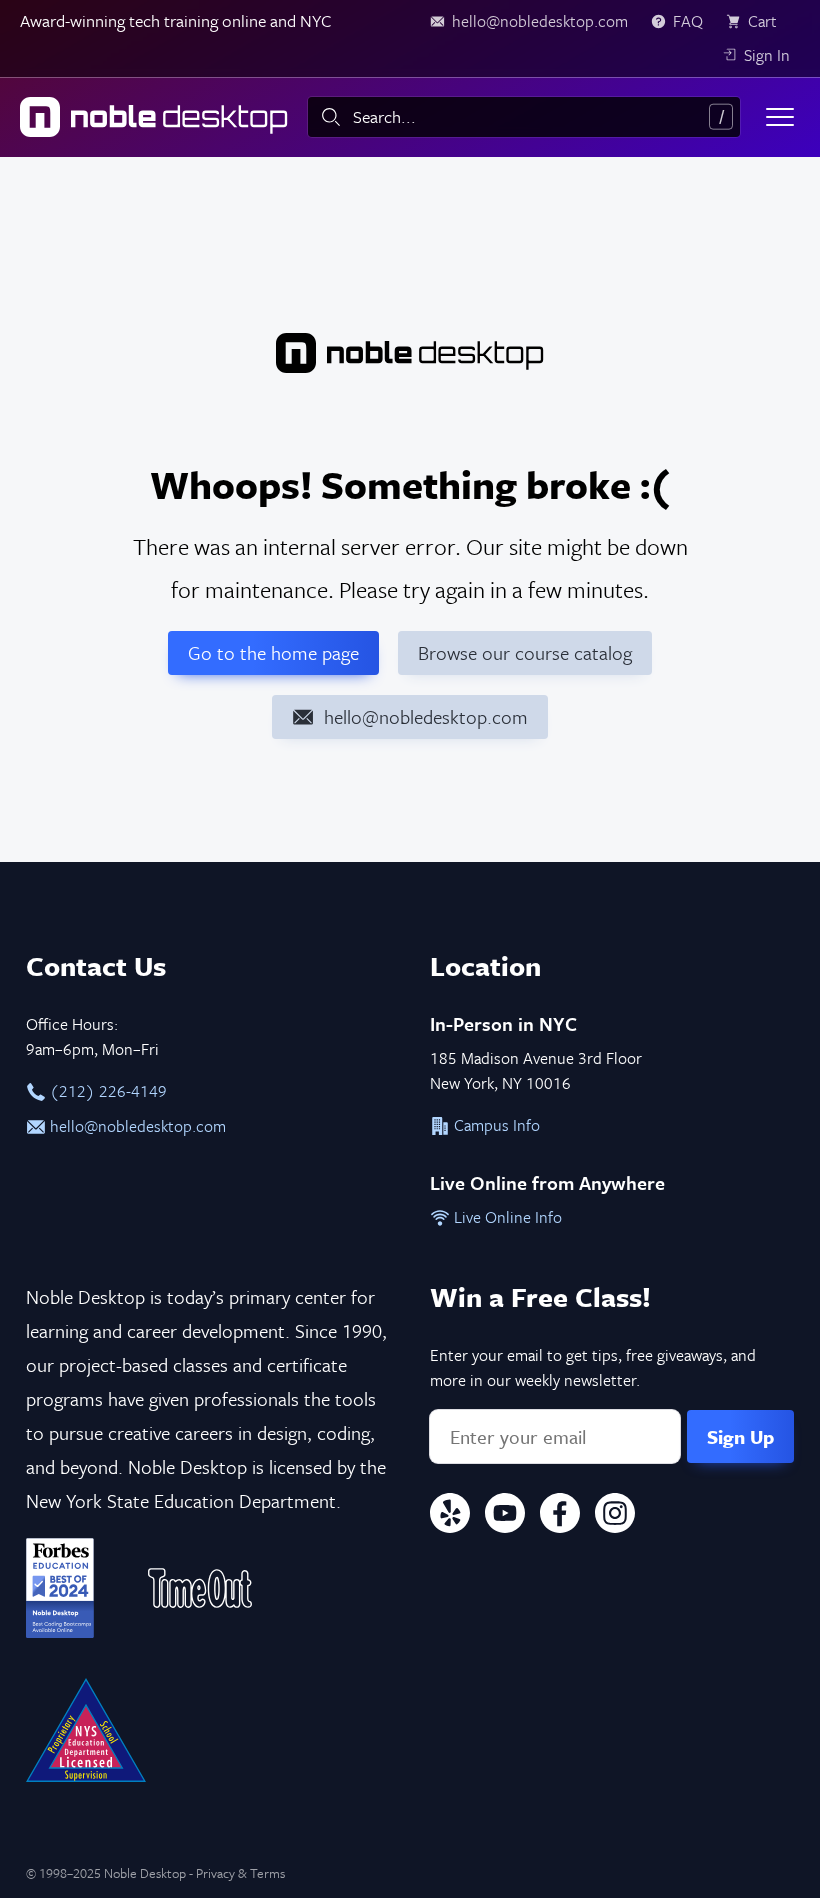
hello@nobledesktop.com (136, 1126)
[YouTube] (505, 1516)
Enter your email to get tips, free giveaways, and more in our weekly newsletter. (593, 1367)
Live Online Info (506, 1217)
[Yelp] (450, 1516)
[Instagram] (615, 1516)
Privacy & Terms (240, 1873)
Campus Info (495, 1125)
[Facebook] (560, 1516)
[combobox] (524, 117)
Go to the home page (273, 652)
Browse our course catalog (525, 652)
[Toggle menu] (780, 117)
